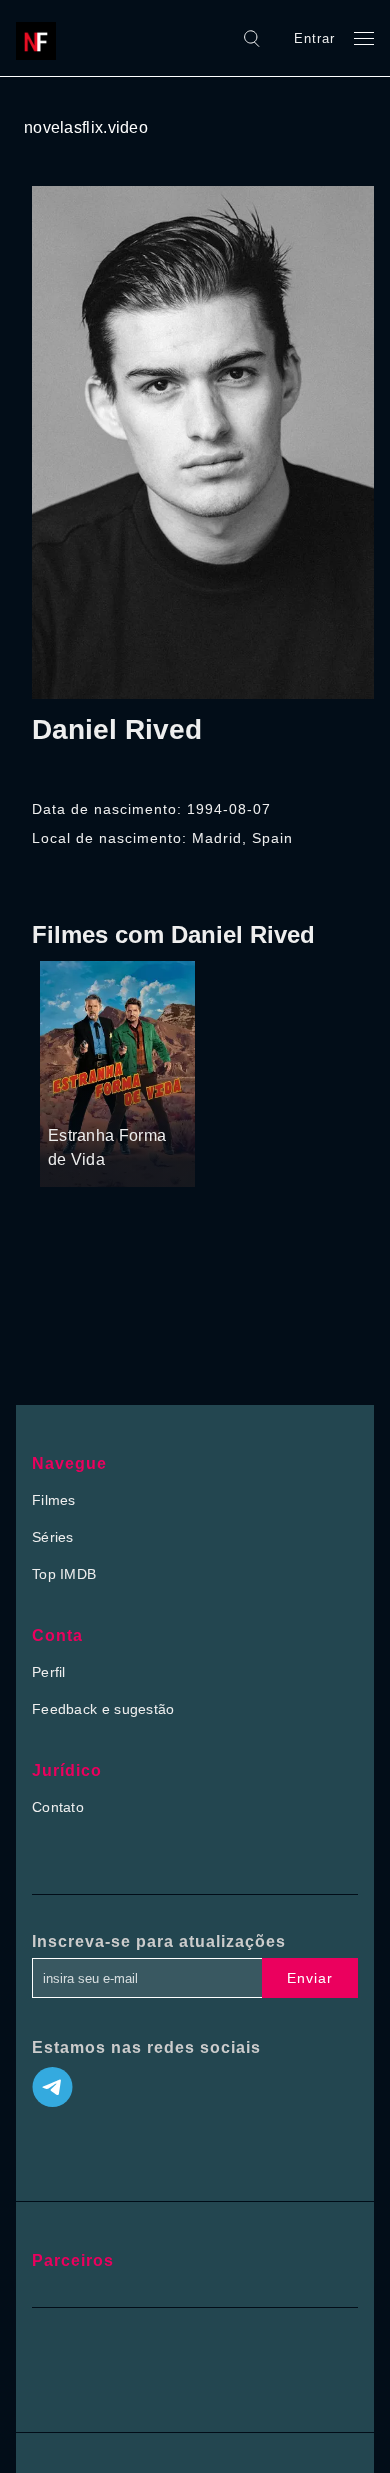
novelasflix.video (86, 127)
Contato (58, 1807)
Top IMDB (64, 1574)
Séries (53, 1537)
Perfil (49, 1672)
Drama (71, 1098)
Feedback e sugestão (103, 1709)
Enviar (310, 1978)
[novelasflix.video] (41, 38)
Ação (117, 1098)
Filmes (54, 1500)
